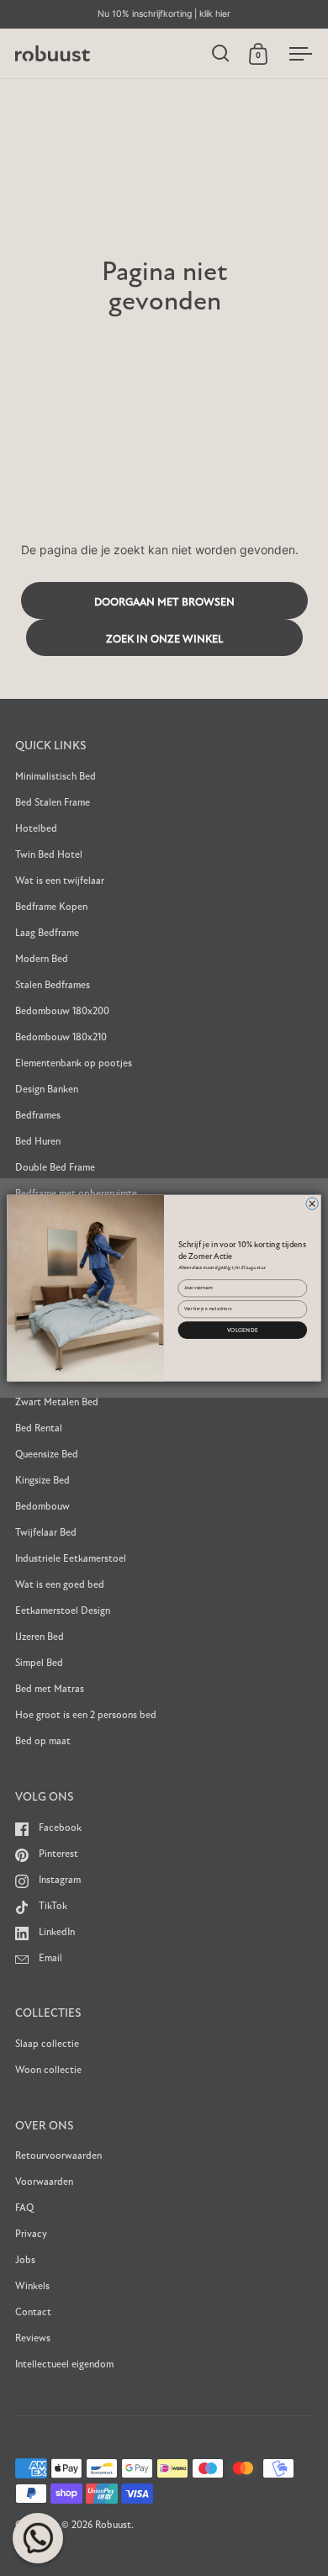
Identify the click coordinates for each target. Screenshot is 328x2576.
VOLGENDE (243, 1330)
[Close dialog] (312, 1204)
